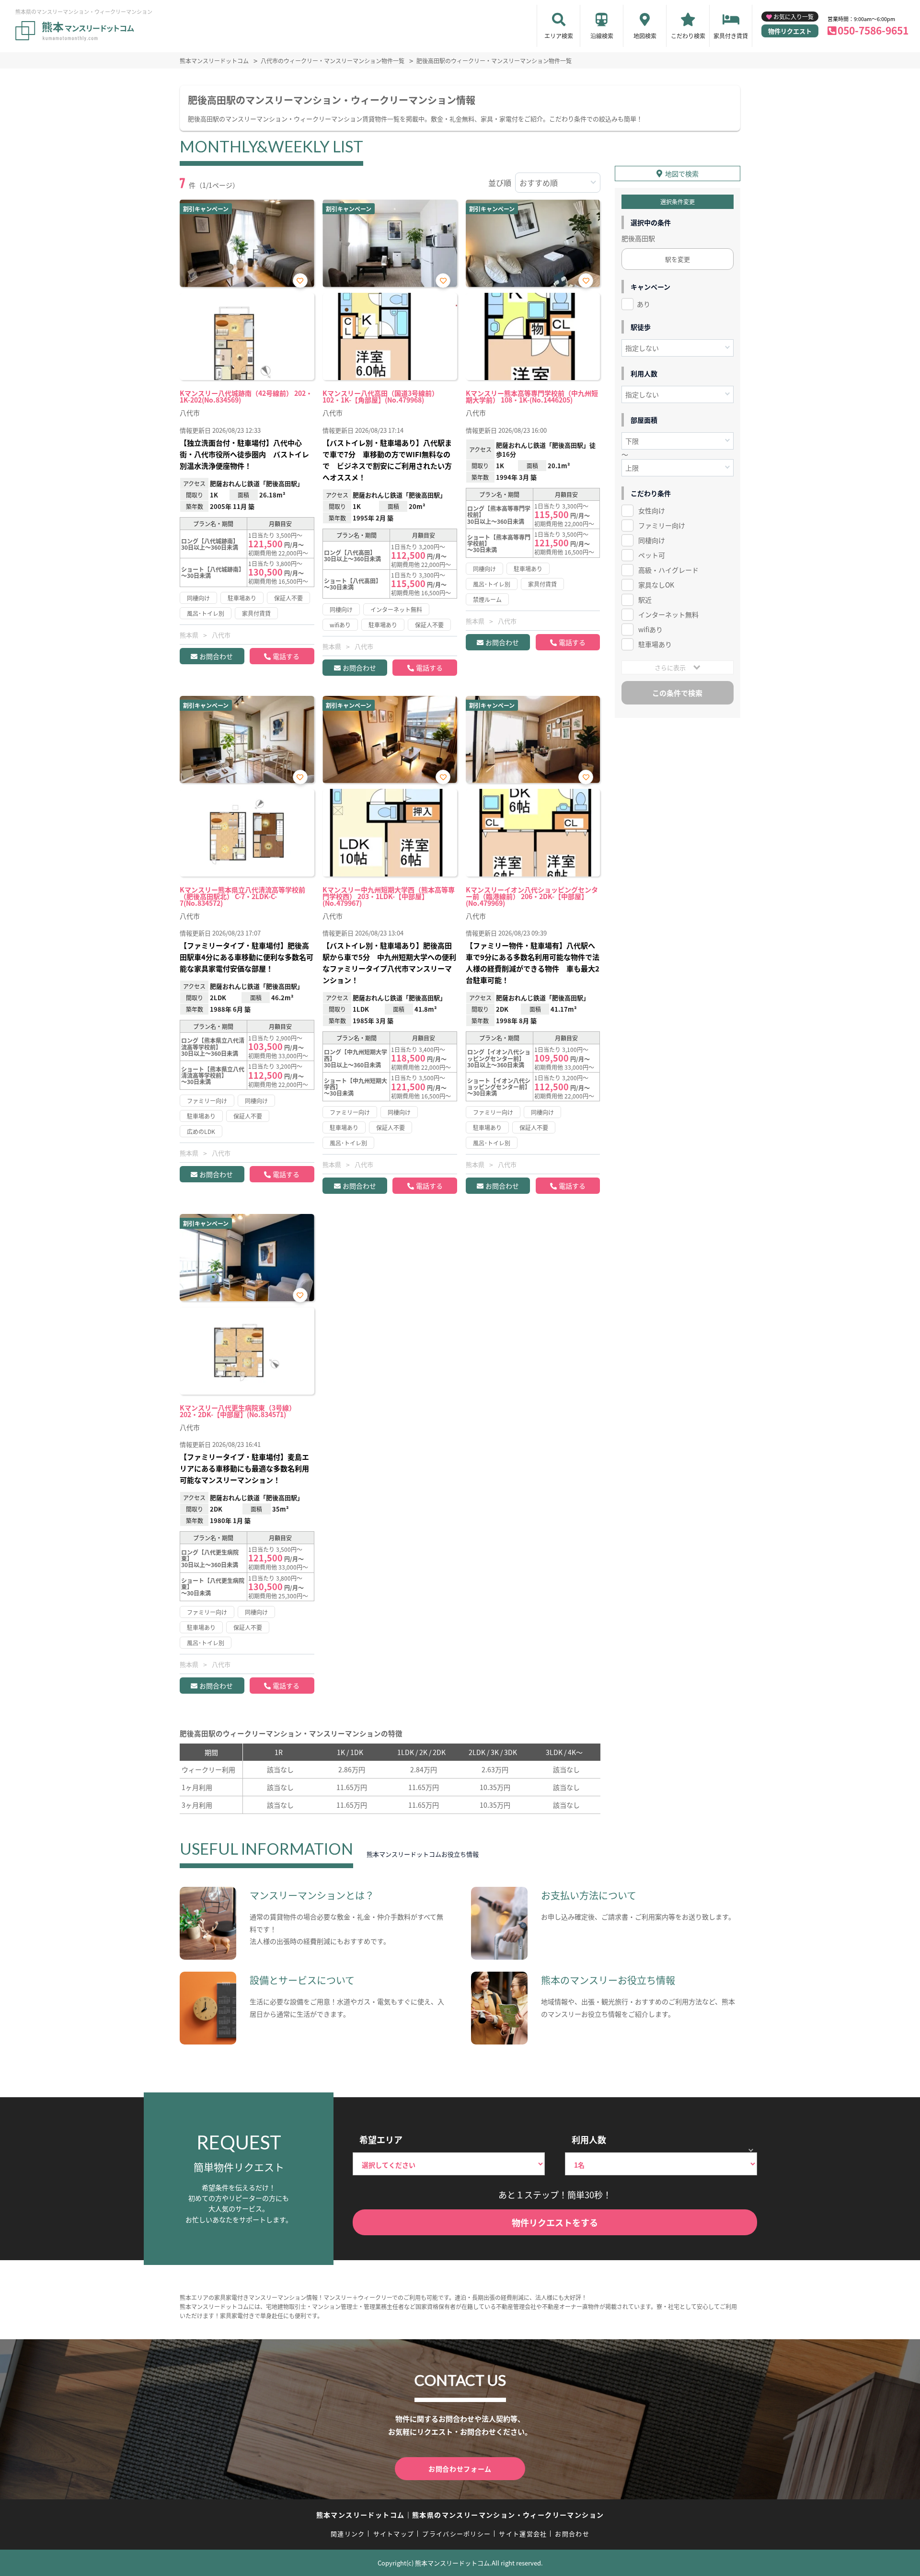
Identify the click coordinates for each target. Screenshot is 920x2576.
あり (644, 304)
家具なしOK (656, 585)
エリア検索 (559, 36)
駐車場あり (655, 644)
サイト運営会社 (523, 2534)
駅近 (645, 600)
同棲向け (652, 540)
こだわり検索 (688, 36)
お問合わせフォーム (460, 2469)
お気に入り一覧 (793, 17)
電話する (286, 656)
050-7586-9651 (873, 30)
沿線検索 (602, 36)
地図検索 (645, 36)
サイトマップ (394, 2534)
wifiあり (650, 629)
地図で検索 (682, 173)
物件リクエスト (790, 31)
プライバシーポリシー (456, 2534)
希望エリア (381, 2139)
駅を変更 (678, 259)
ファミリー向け (662, 525)
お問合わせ (216, 656)
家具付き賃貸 (731, 36)
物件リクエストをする (555, 2222)
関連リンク (348, 2534)
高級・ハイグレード (668, 570)
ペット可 (652, 555)
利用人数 (589, 2139)
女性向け (652, 510)
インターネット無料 (668, 614)
